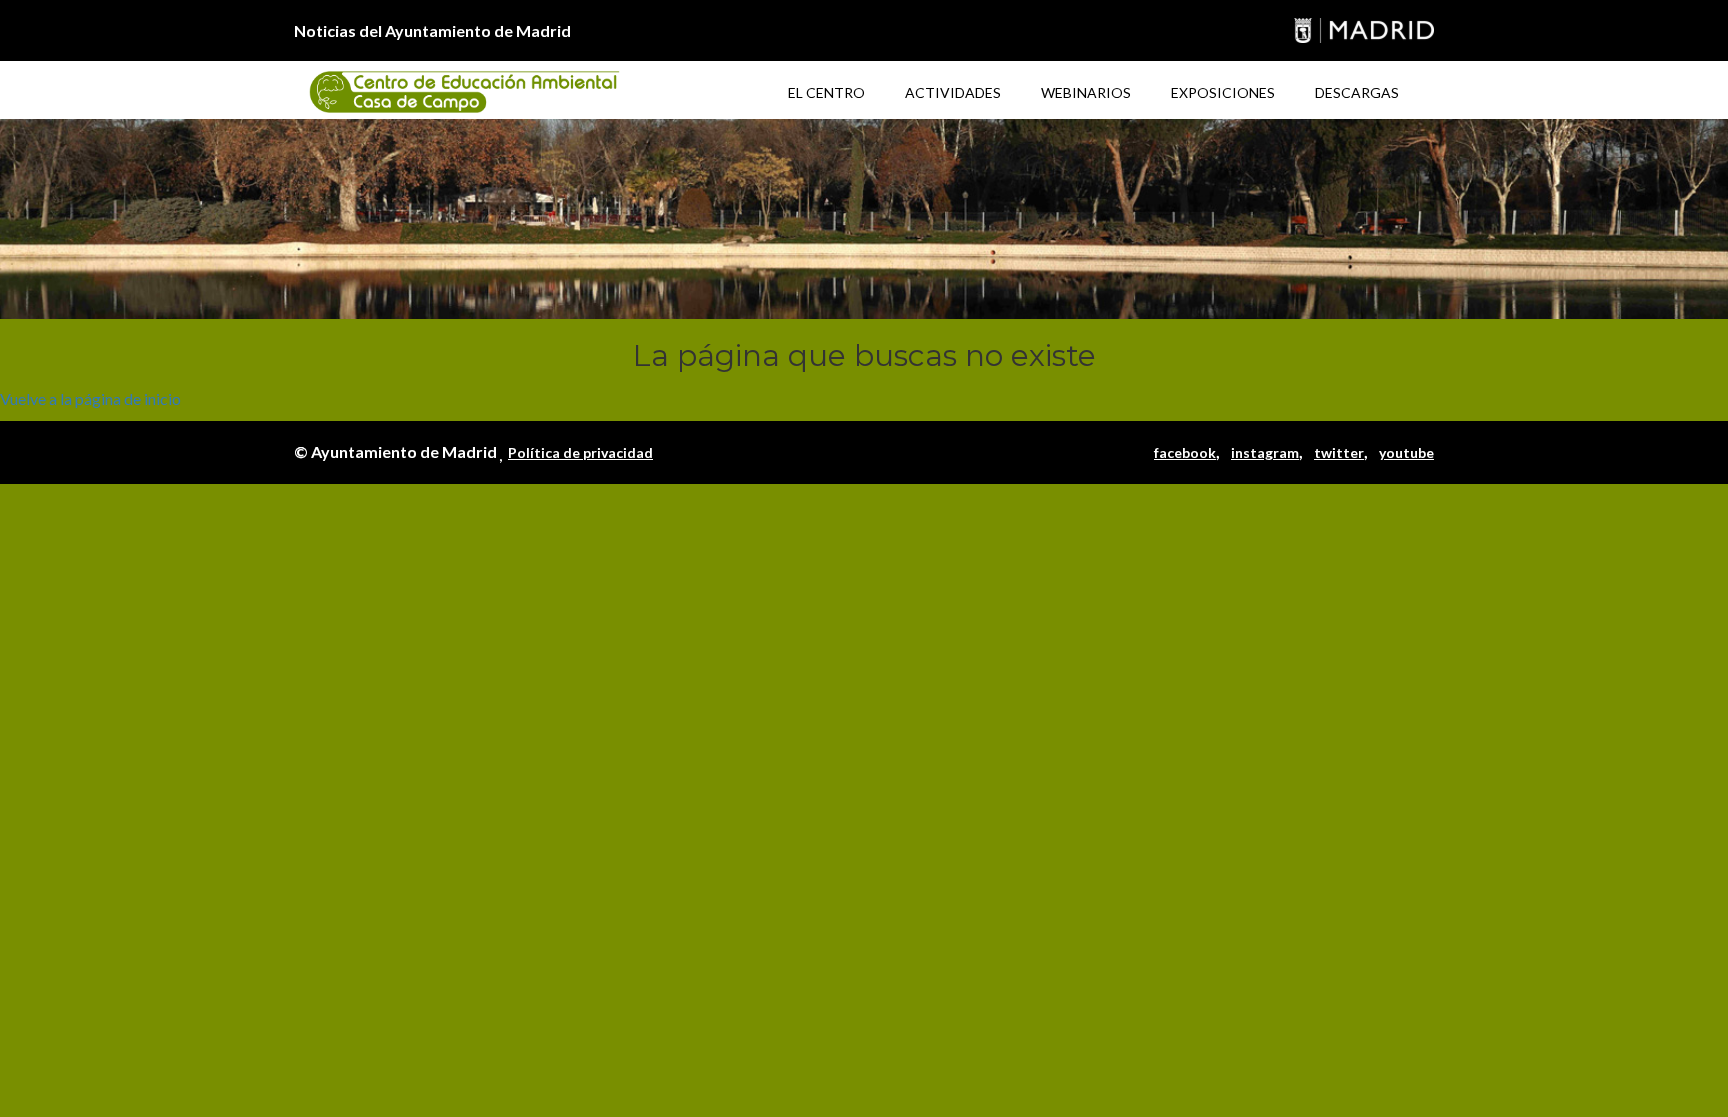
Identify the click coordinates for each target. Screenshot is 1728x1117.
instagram (1265, 452)
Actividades (953, 92)
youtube (1406, 452)
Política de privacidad (580, 452)
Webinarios (1086, 92)
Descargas (1357, 92)
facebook (1185, 452)
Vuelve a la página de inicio (90, 398)
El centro (826, 92)
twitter (1339, 452)
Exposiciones (1223, 92)
